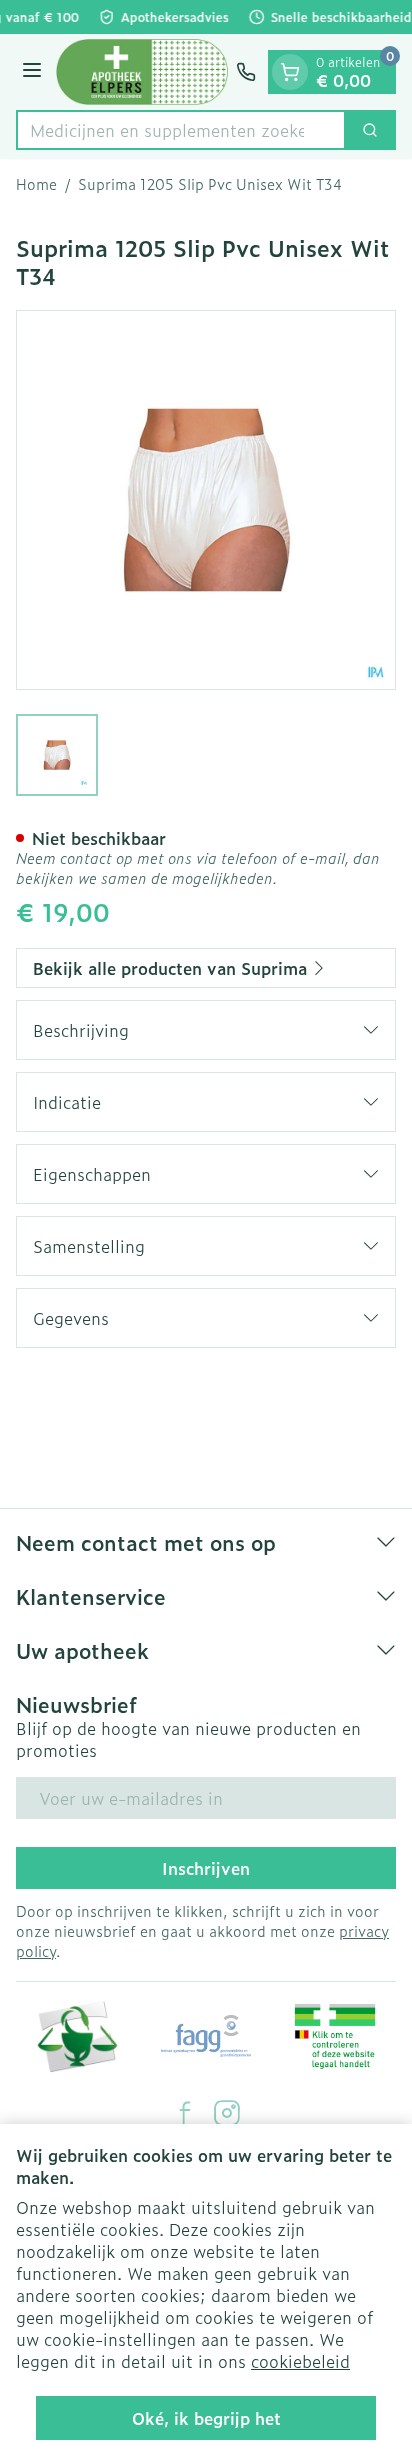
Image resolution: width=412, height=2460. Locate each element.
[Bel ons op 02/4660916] (246, 72)
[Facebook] (185, 2113)
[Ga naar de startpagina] (142, 72)
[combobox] (181, 130)
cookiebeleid (300, 2361)
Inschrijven (206, 1868)
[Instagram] (227, 2113)
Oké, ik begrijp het (206, 2418)
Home (36, 184)
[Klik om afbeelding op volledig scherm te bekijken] (206, 500)
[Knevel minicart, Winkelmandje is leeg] (290, 72)
